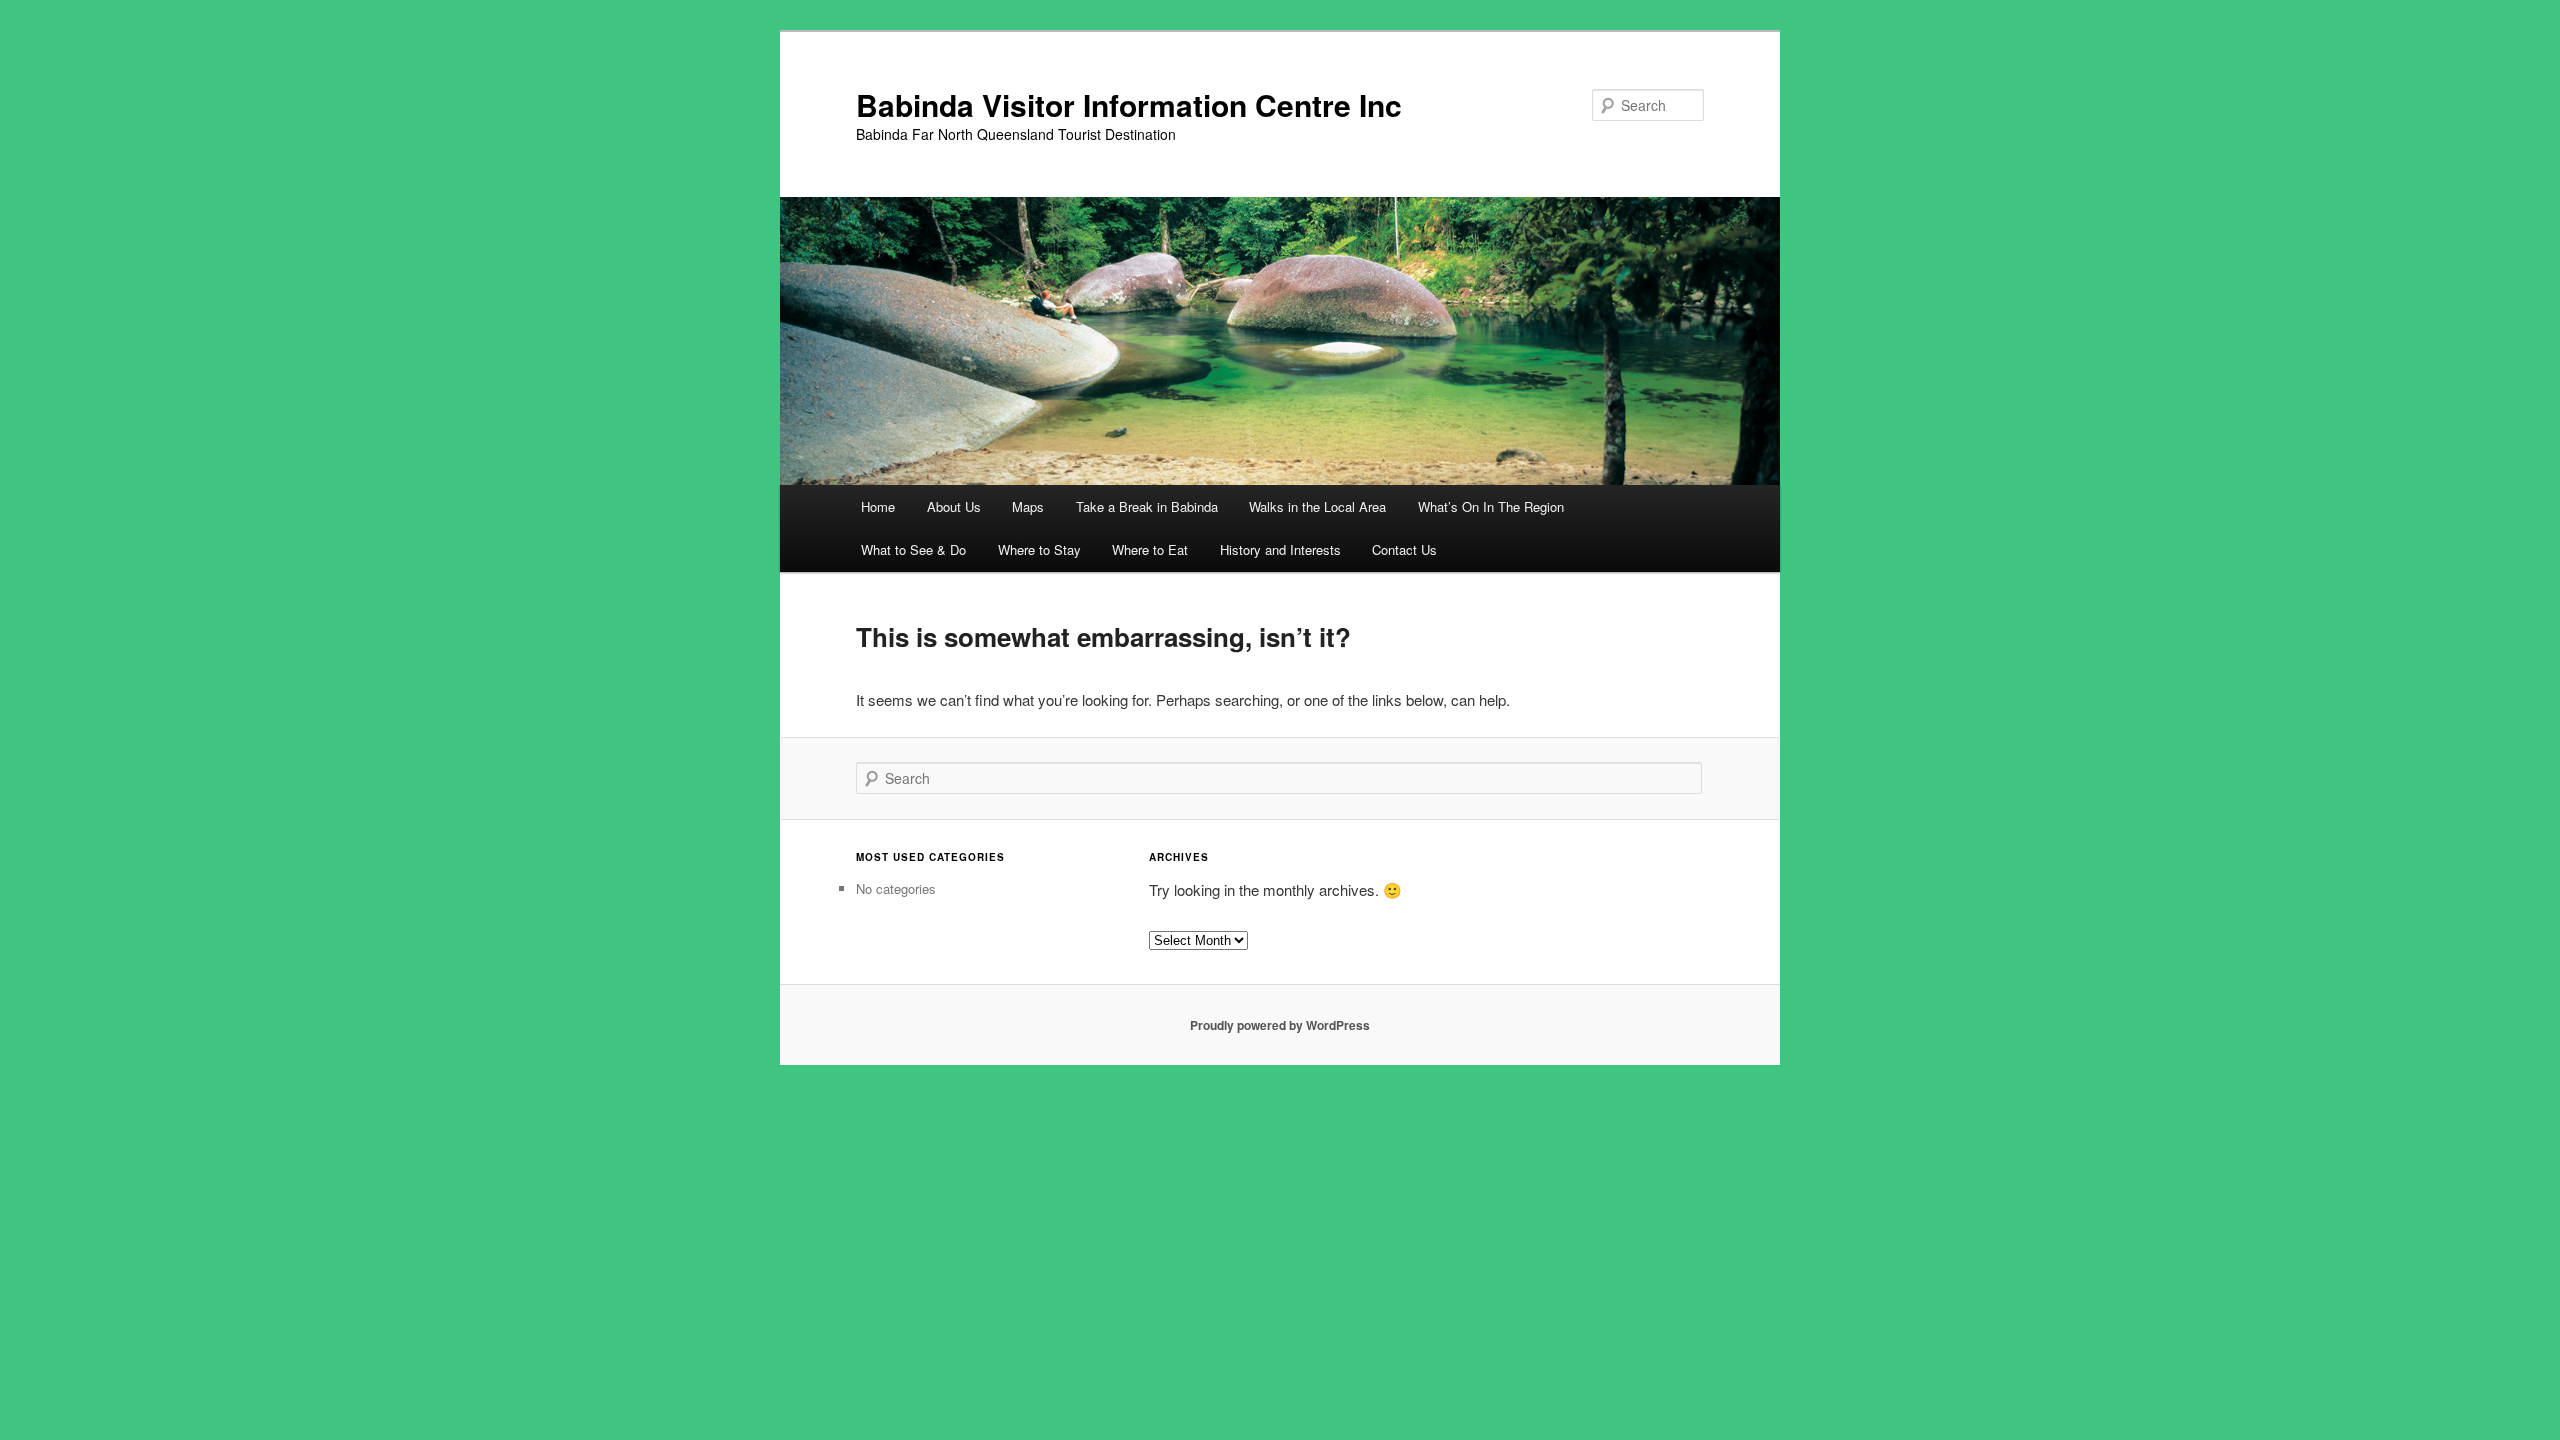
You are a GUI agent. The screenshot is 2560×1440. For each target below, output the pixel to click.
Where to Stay (1039, 549)
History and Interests (1280, 549)
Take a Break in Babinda (1147, 506)
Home (878, 506)
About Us (954, 506)
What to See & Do (913, 549)
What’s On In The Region (1491, 506)
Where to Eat (1150, 549)
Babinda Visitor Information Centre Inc (1129, 104)
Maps (1028, 506)
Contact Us (1404, 549)
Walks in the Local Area (1317, 506)
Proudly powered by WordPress (1280, 1025)
